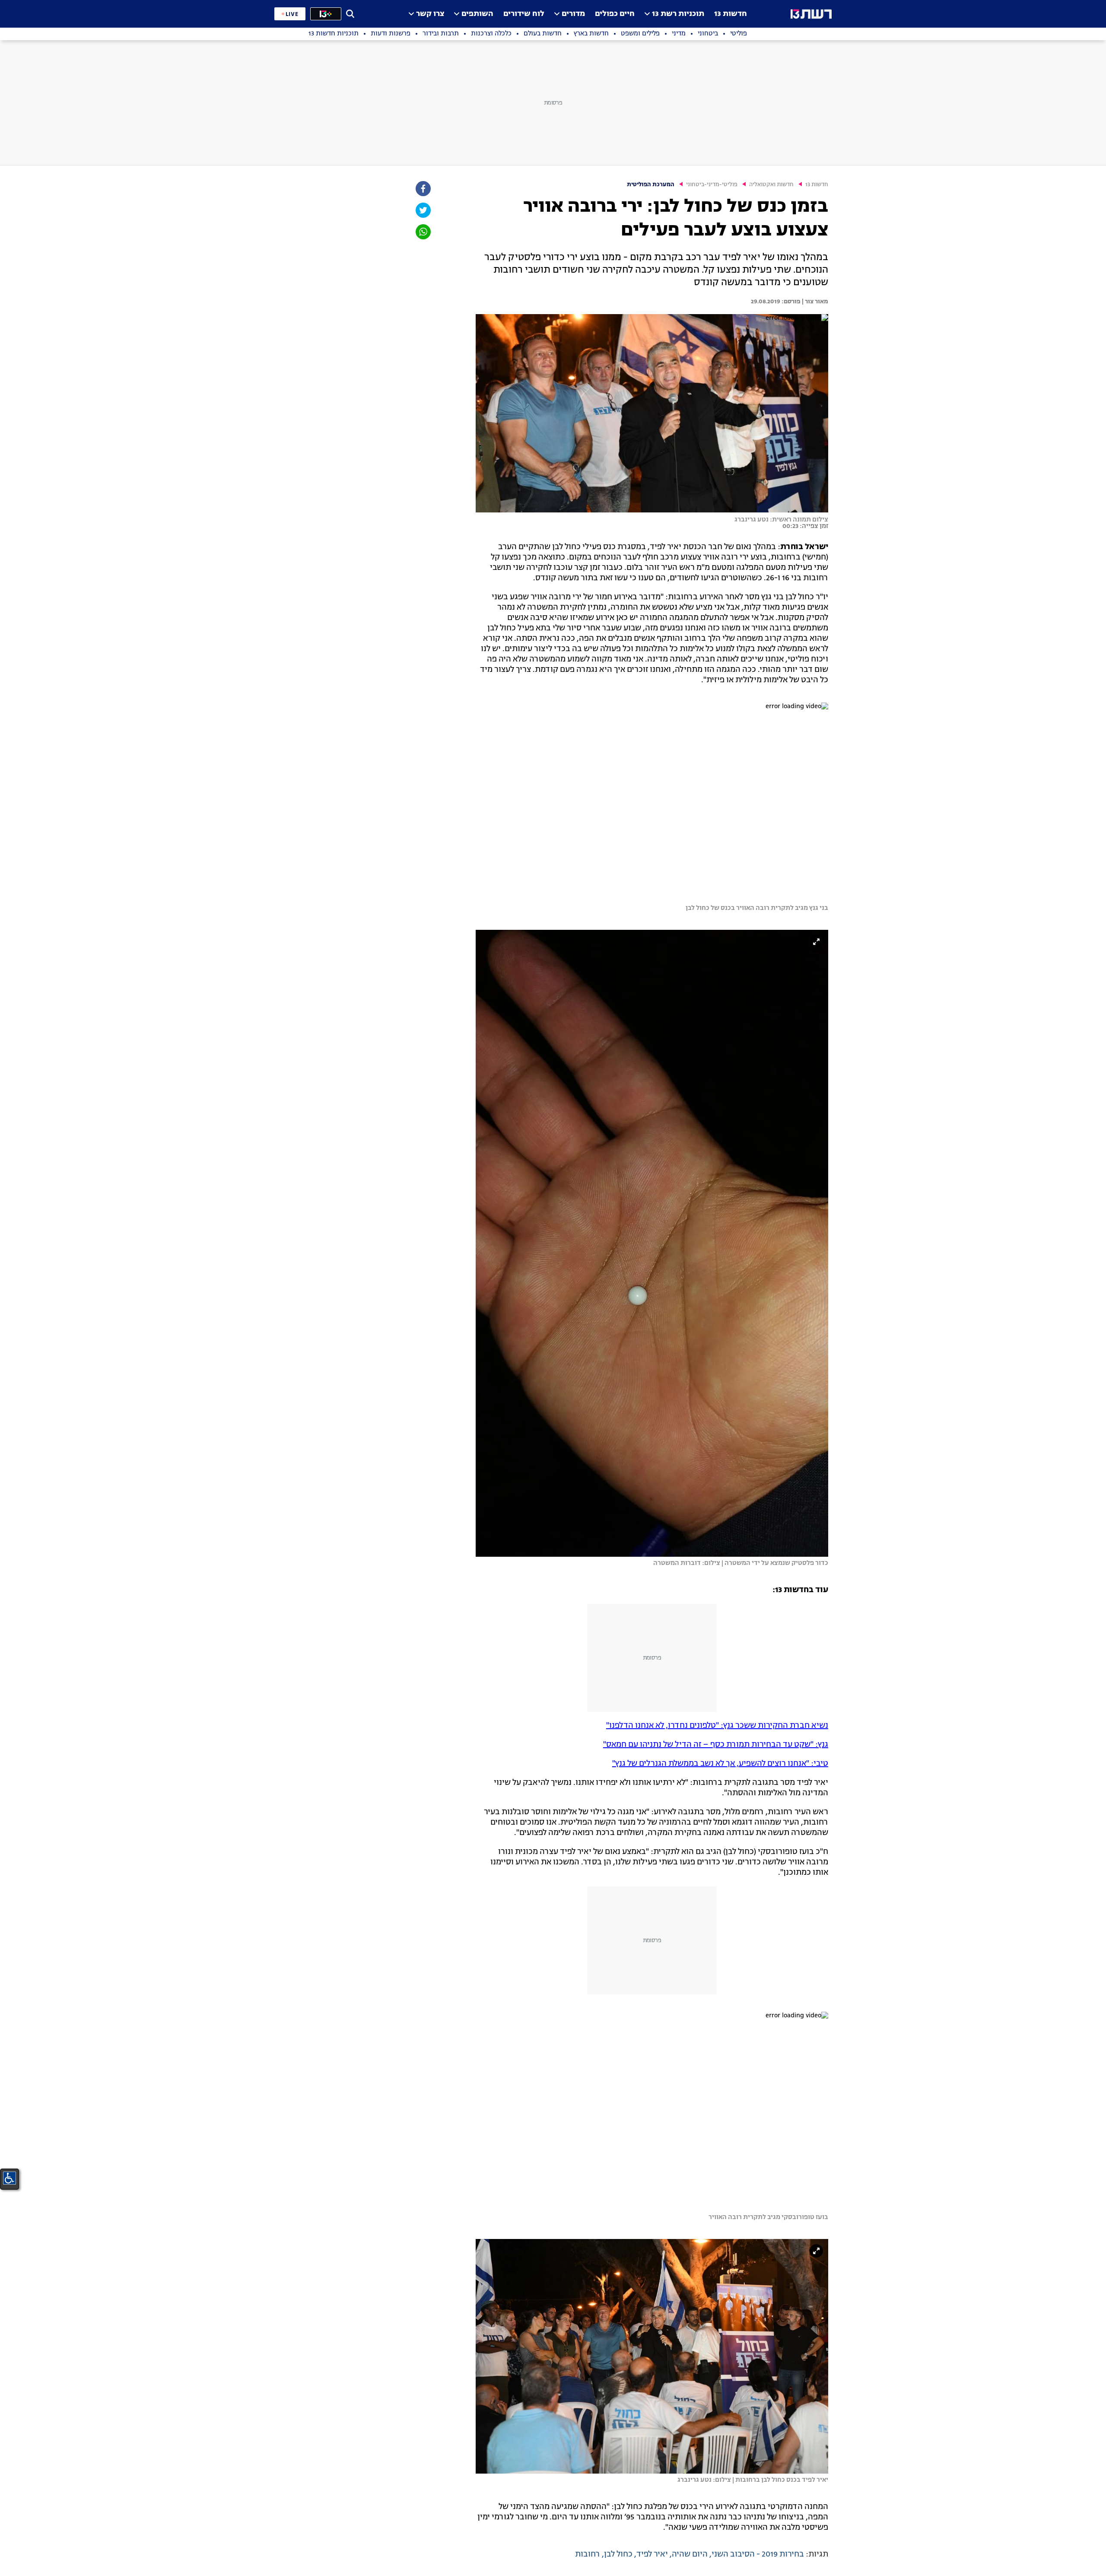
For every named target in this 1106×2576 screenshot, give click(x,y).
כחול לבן (618, 2554)
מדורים (573, 14)
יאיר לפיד (652, 2554)
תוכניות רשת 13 (678, 14)
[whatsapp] (423, 232)
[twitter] (423, 210)
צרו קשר (430, 14)
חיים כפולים (615, 14)
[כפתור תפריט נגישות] (10, 2178)
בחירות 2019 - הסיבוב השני (758, 2554)
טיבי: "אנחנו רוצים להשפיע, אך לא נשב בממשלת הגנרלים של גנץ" (720, 1764)
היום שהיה (690, 2554)
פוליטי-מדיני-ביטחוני (712, 185)
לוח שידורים (524, 14)
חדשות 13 (731, 14)
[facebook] (423, 189)
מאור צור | (814, 302)
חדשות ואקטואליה (771, 185)
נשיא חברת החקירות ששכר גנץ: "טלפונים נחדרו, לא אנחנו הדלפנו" (717, 1726)
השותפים (477, 14)
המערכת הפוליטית (651, 185)
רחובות (588, 2554)
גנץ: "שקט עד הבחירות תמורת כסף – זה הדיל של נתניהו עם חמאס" (716, 1745)
